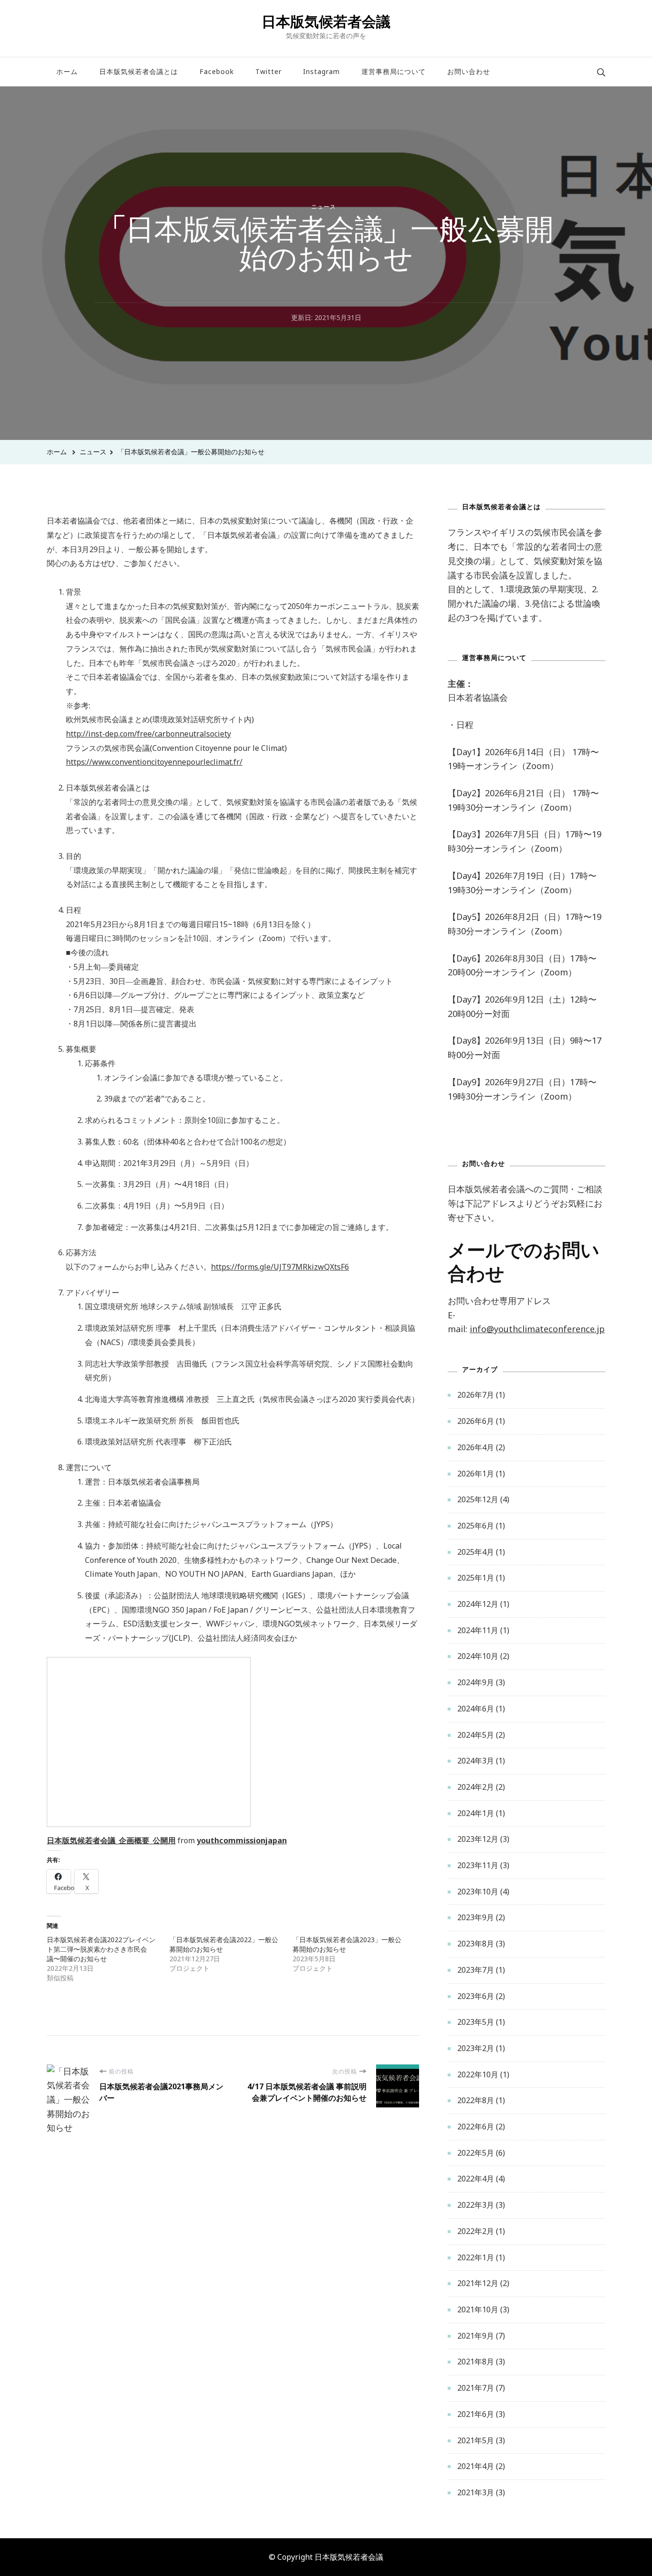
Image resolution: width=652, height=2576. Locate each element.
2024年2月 (476, 1787)
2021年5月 (476, 2440)
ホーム (67, 71)
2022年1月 (476, 2257)
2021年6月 (476, 2414)
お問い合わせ (469, 71)
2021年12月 (478, 2283)
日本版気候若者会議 (326, 21)
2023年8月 (476, 1944)
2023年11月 (478, 1865)
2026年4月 (476, 1447)
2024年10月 (478, 1656)
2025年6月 (476, 1526)
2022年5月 (476, 2153)
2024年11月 (478, 1630)
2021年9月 (476, 2336)
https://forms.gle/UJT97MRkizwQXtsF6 (280, 1267)
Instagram (321, 71)
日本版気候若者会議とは (139, 71)
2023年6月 (476, 1996)
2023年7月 (476, 1970)
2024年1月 (476, 1813)
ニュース (324, 207)
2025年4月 (476, 1552)
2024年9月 (476, 1682)
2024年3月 (476, 1761)
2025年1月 (476, 1578)
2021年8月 (476, 2362)
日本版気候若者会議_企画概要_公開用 (111, 1840)
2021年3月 (476, 2492)
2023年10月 (478, 1892)
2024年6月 (476, 1709)
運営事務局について (394, 71)
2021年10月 (478, 2309)
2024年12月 (478, 1604)
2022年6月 (476, 2127)
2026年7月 (476, 1395)
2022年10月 (478, 2074)
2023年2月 (476, 2048)
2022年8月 (476, 2100)
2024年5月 (476, 1735)
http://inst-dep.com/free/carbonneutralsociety (148, 734)
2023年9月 (476, 1917)
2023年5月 (476, 2022)
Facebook (217, 71)
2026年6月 (476, 1421)
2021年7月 (476, 2388)
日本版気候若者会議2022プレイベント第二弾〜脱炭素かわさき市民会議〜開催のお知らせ (101, 1949)
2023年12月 (478, 1839)
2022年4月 (476, 2179)
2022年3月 (476, 2205)
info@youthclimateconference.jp (537, 1329)
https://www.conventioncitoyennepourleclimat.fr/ (154, 762)
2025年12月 (478, 1499)
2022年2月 (476, 2231)
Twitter (268, 71)
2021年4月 (476, 2466)
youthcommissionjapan (242, 1840)
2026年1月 (476, 1474)
